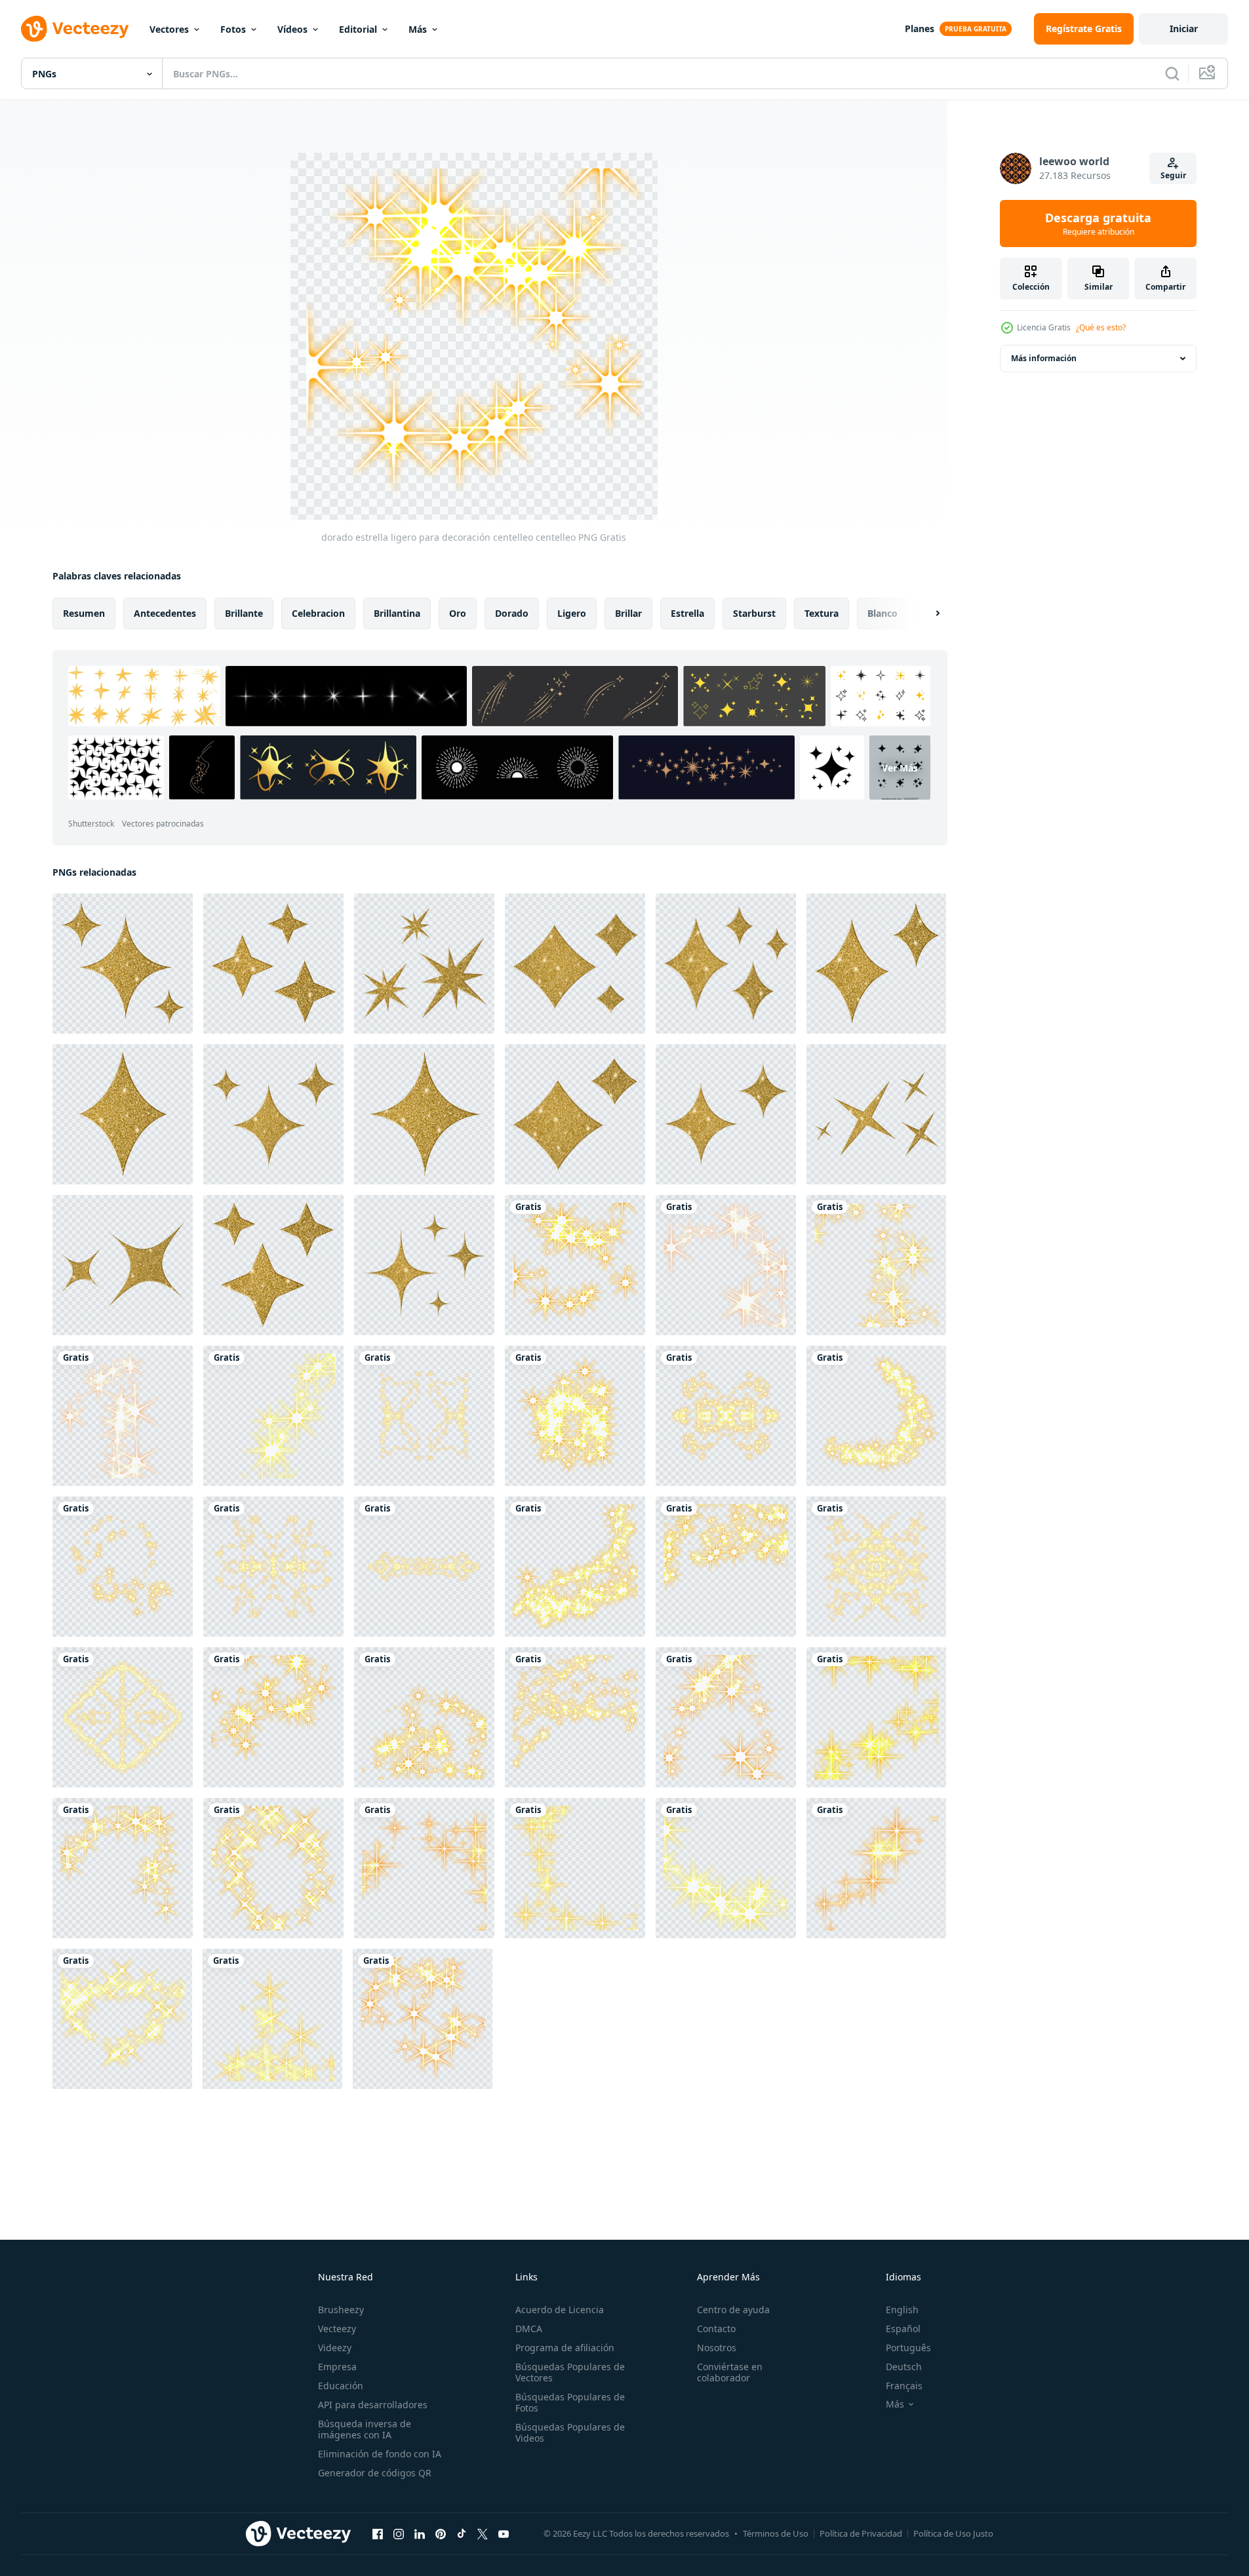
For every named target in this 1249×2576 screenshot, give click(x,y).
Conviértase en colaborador (730, 2372)
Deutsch (904, 2367)
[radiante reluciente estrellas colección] (424, 1114)
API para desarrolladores (373, 2405)
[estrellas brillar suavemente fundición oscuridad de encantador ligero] (575, 1868)
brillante (244, 613)
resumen (84, 613)
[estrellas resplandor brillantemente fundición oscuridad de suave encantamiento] (726, 1717)
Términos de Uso (776, 2533)
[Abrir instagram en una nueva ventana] (399, 2533)
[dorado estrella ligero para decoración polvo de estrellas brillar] (123, 1567)
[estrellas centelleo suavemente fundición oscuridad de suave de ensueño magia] (273, 1416)
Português (908, 2348)
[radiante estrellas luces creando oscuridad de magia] (272, 2019)
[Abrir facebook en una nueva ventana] (378, 2533)
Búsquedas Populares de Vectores (570, 2372)
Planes (920, 29)
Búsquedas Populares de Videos (570, 2432)
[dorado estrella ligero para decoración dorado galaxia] (876, 1416)
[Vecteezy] (75, 29)
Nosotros (717, 2348)
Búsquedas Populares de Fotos (570, 2402)
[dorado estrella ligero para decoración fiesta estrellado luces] (726, 1567)
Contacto (716, 2329)
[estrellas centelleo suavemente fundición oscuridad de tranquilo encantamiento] (726, 1265)
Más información (1044, 358)
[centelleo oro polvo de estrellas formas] (876, 964)
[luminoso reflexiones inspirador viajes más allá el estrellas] (876, 1717)
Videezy (335, 2348)
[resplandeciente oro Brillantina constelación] (575, 964)
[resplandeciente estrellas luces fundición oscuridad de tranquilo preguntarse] (123, 1868)
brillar (628, 613)
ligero (572, 613)
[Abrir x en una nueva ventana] (483, 2533)
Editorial (358, 29)
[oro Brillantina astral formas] (273, 964)
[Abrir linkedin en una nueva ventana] (420, 2533)
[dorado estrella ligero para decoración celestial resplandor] (726, 1416)
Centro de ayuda (733, 2310)
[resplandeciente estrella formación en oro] (424, 1265)
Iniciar (1184, 29)
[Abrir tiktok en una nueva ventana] (462, 2533)
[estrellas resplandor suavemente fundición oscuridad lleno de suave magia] (122, 2019)
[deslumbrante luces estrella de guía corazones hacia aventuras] (424, 1868)
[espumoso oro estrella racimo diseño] (273, 1265)
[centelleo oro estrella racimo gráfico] (726, 1114)
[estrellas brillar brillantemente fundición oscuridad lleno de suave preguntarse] (273, 1868)
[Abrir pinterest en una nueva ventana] (441, 2533)
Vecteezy (337, 2329)
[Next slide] (926, 614)
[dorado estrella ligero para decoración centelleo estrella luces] (424, 1416)
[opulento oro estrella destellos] (876, 1114)
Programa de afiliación (565, 2348)
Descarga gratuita (1098, 224)
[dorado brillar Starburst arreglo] (123, 964)
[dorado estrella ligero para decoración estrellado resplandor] (876, 1567)
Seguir (1173, 175)
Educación (341, 2386)
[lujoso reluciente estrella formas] (726, 964)
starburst (754, 613)
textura (822, 613)
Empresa (337, 2367)
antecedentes (165, 613)
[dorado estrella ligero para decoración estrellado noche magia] (575, 1717)
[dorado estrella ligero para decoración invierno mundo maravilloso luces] (575, 1567)
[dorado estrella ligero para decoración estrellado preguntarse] (273, 1717)
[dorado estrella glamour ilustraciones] (123, 1265)
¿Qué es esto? (1101, 327)
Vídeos (292, 29)
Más (418, 29)
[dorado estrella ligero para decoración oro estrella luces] (123, 1717)
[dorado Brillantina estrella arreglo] (123, 1114)
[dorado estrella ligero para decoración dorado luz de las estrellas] (575, 1416)
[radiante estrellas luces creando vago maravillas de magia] (423, 2019)
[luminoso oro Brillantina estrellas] (575, 1114)
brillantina (397, 613)
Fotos (233, 29)
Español (903, 2329)
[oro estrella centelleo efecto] (424, 964)
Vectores (169, 29)
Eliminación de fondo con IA (380, 2454)
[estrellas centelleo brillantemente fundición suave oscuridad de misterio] (876, 1265)
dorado (512, 613)
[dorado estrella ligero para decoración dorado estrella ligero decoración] (273, 1567)
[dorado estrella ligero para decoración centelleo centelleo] (575, 1265)
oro (458, 613)
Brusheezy (341, 2310)
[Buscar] (1172, 73)
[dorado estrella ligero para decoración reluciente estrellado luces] (424, 1567)
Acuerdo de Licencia (560, 2310)
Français (904, 2386)
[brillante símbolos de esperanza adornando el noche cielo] (876, 1868)
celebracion (318, 613)
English (902, 2310)
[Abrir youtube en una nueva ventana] (504, 2533)
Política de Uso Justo (953, 2533)
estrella (687, 613)
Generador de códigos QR (375, 2473)
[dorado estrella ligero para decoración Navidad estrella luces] (424, 1717)
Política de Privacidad (861, 2533)
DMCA (529, 2329)
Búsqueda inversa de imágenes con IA (365, 2429)
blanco (882, 613)
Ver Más (900, 767)
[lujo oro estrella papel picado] (273, 1114)
